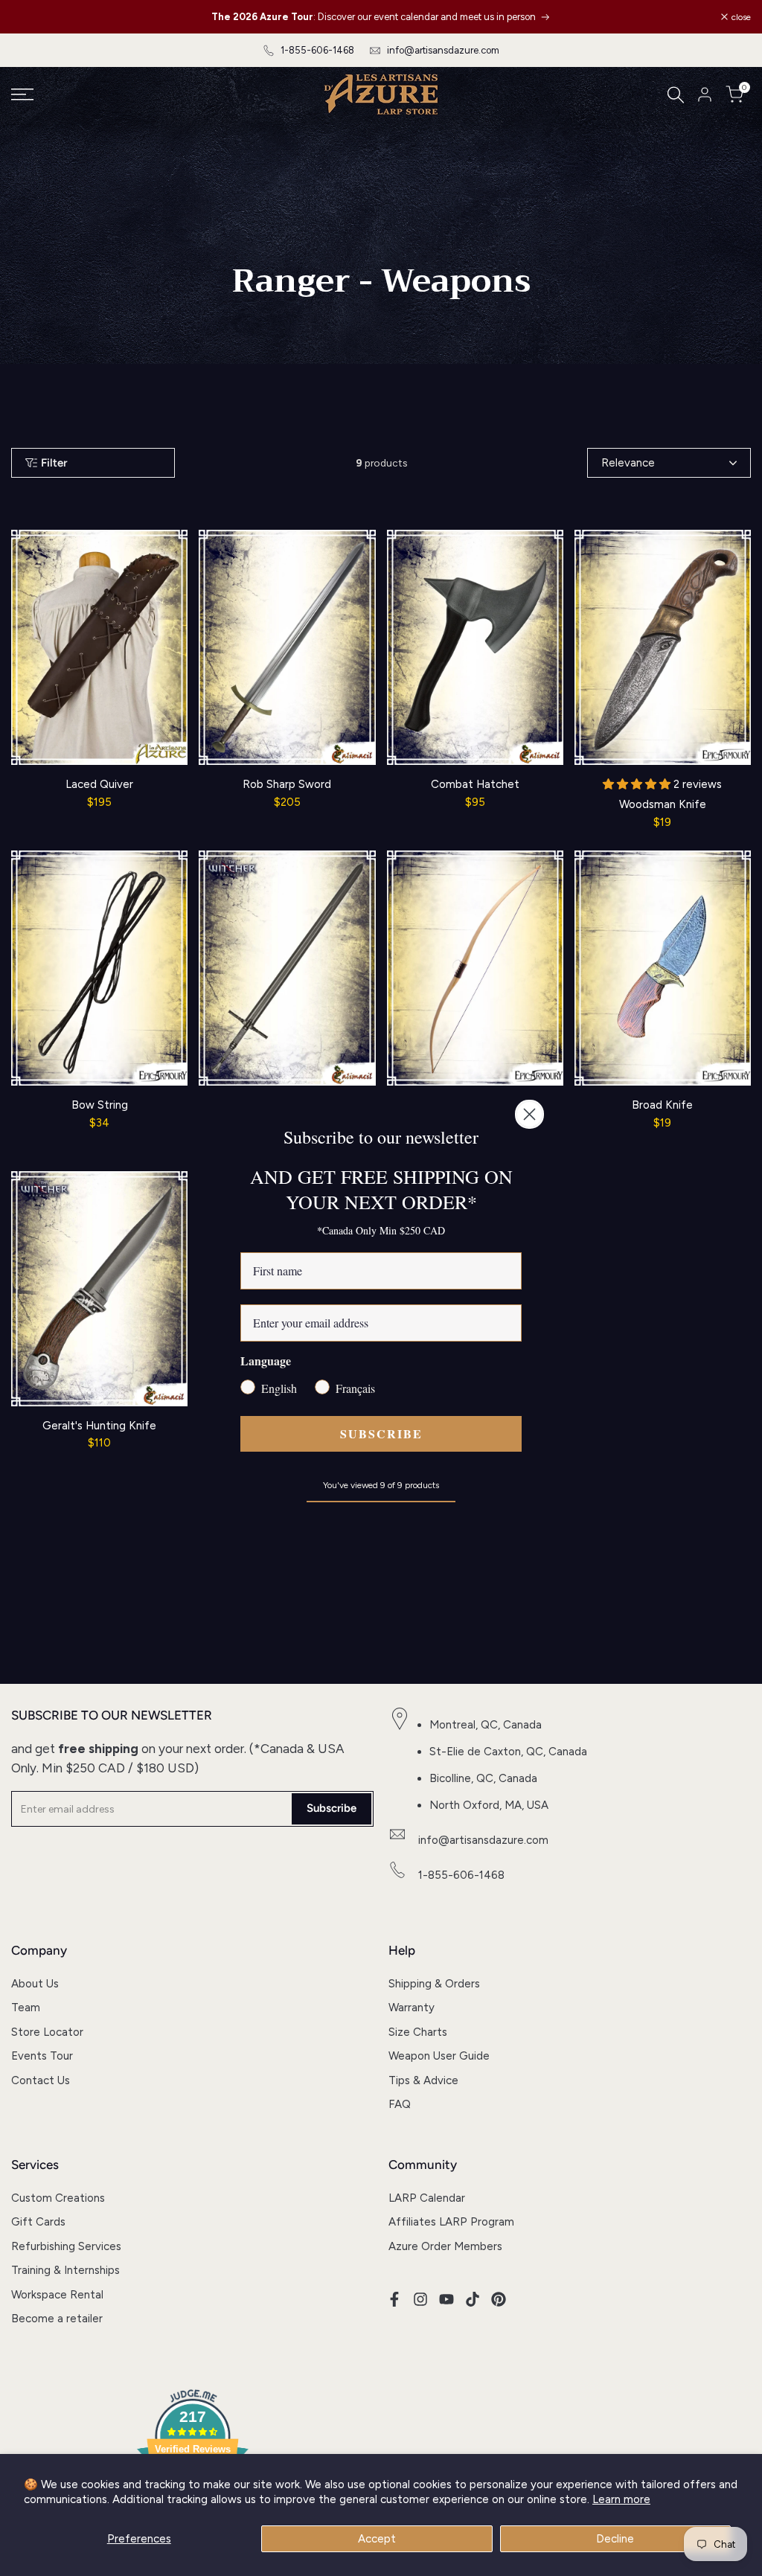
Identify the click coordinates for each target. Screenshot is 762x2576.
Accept (377, 2539)
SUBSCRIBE (381, 1433)
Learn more (621, 2499)
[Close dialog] (529, 1114)
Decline (615, 2539)
